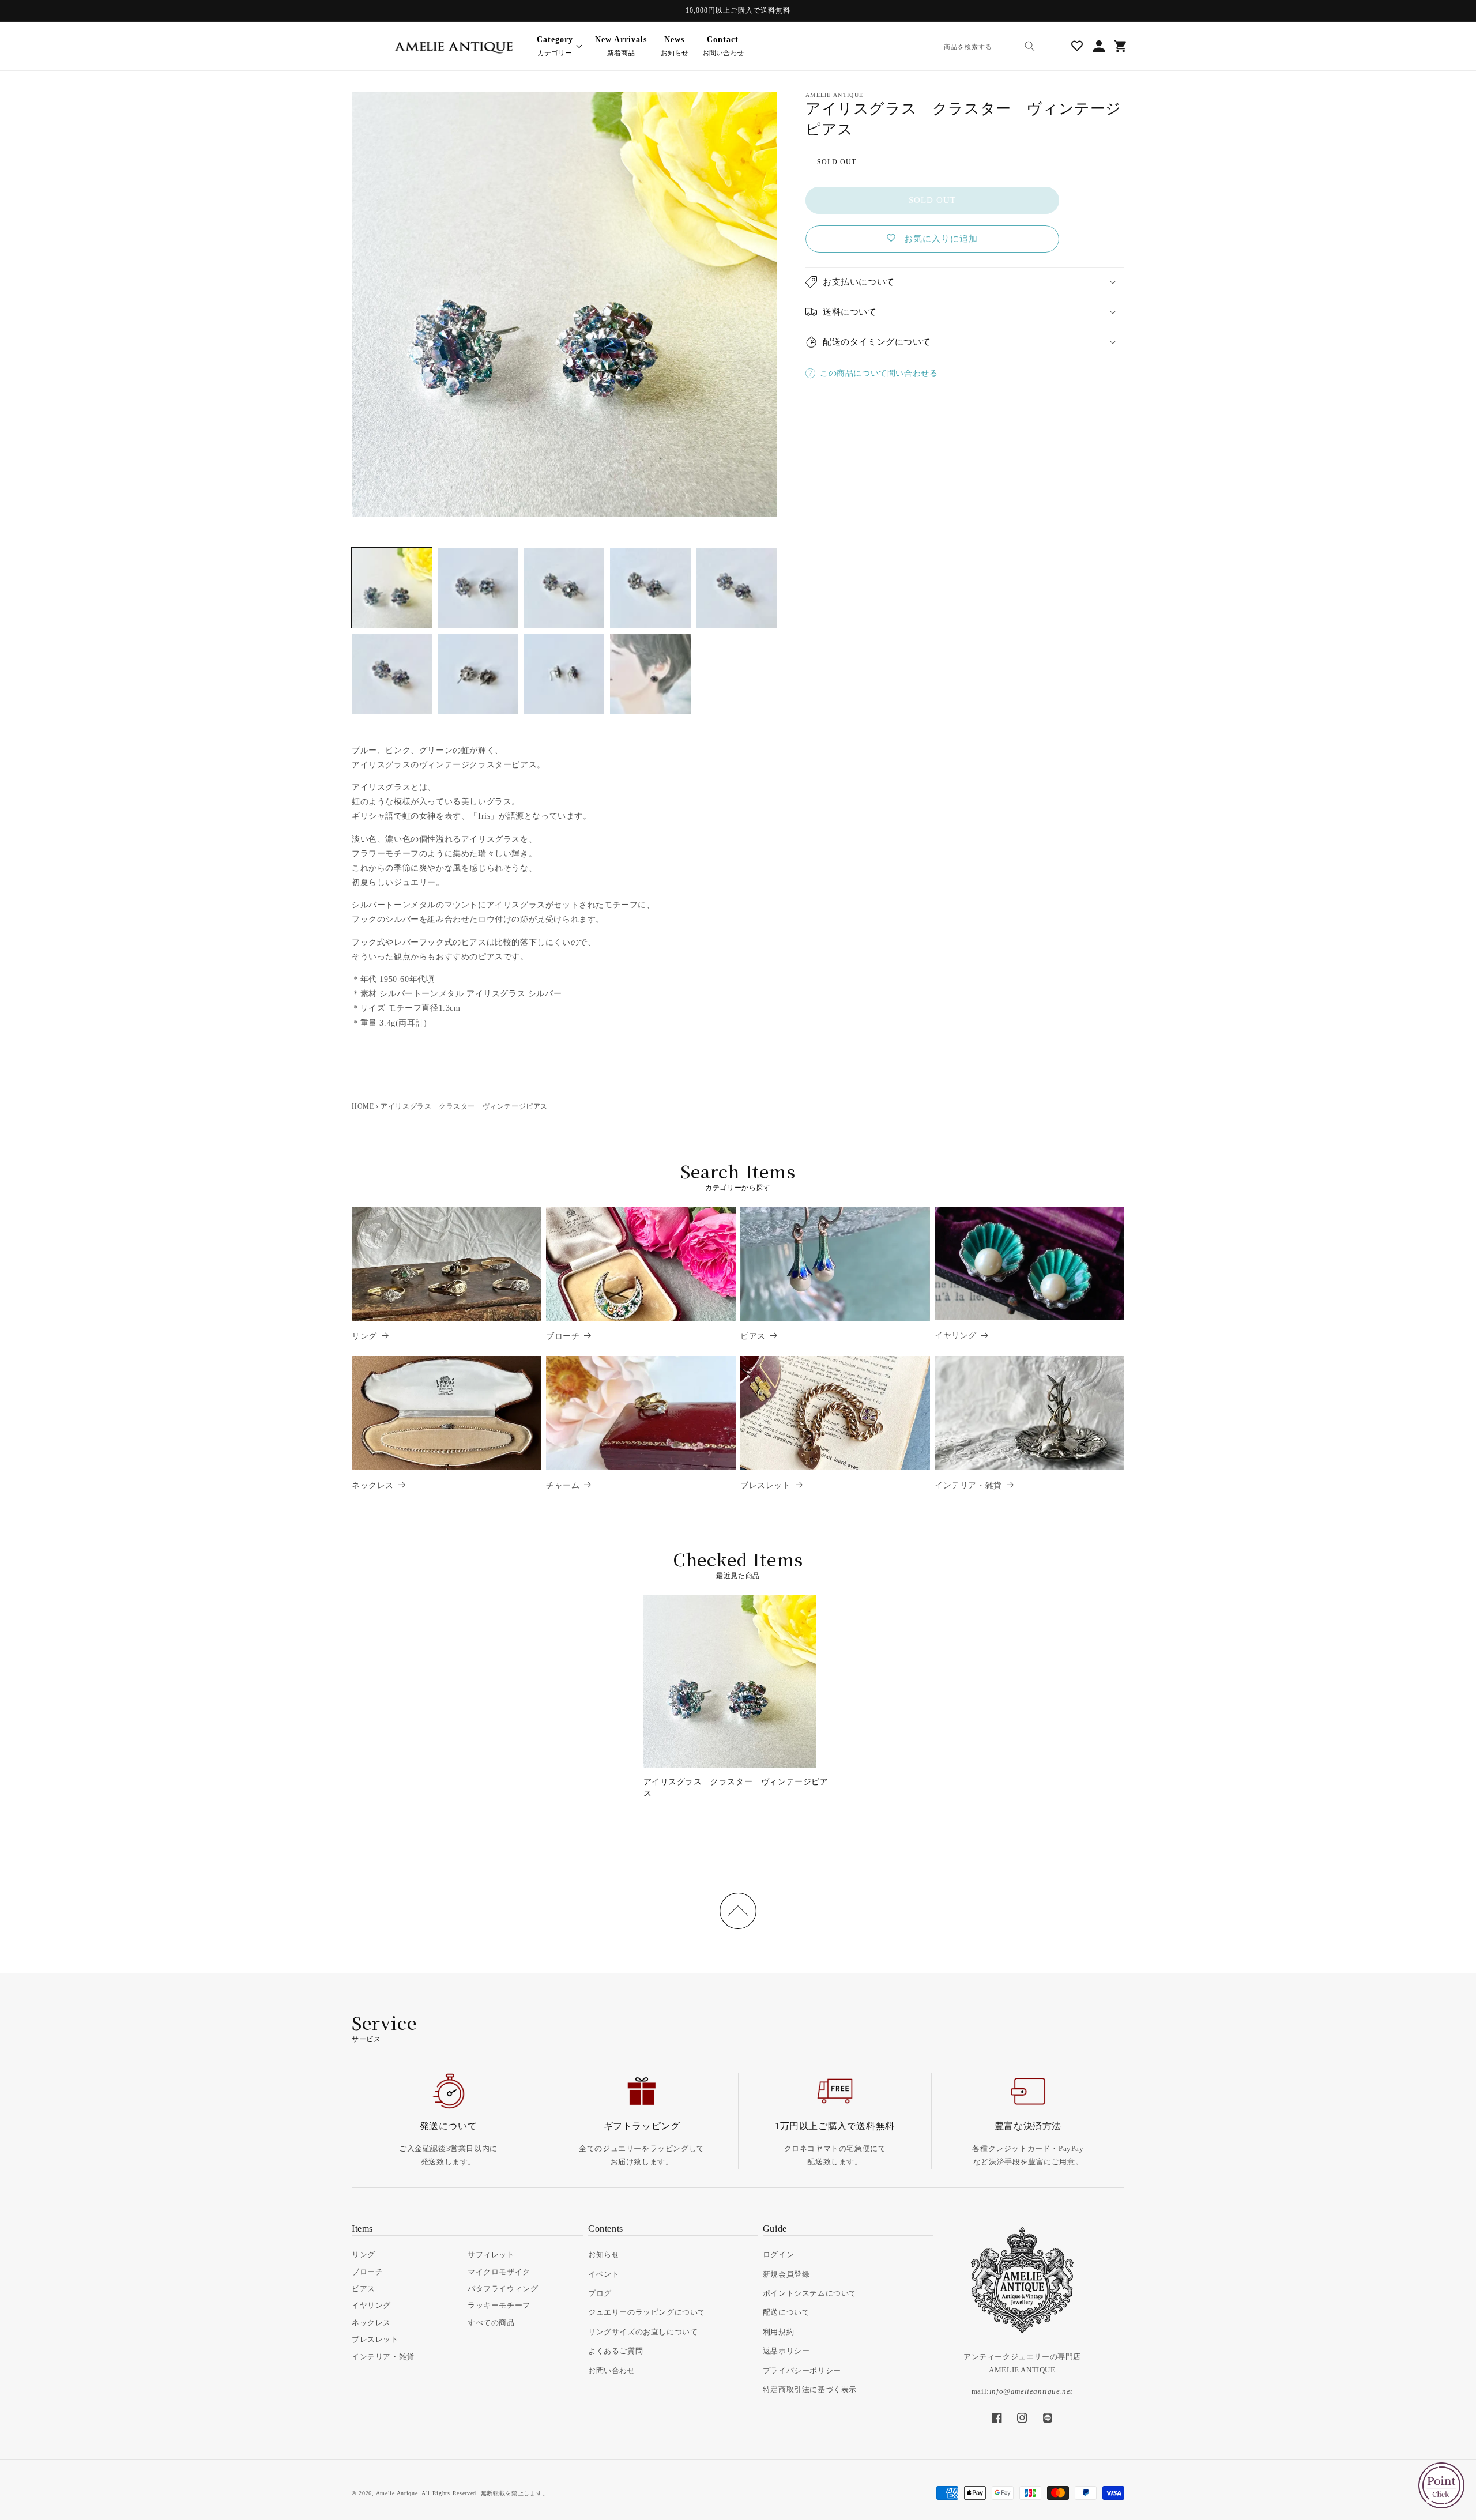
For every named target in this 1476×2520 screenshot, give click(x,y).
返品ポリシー (786, 2351)
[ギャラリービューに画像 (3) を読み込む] (564, 588)
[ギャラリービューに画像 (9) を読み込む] (650, 674)
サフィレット (491, 2255)
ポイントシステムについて (810, 2293)
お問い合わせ (723, 46)
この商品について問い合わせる (879, 373)
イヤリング (956, 1336)
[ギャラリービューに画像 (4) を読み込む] (650, 588)
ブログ (600, 2293)
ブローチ (563, 1336)
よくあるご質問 (615, 2351)
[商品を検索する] (1030, 46)
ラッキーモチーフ (499, 2305)
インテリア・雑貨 (968, 1485)
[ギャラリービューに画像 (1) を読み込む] (392, 588)
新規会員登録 (786, 2274)
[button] (361, 46)
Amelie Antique (397, 2493)
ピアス (753, 1336)
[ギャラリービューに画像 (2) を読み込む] (478, 588)
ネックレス (373, 1485)
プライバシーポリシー (802, 2370)
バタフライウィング (503, 2289)
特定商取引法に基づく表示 (810, 2389)
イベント (604, 2274)
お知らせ (675, 46)
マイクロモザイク (499, 2272)
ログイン (778, 2255)
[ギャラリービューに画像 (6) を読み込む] (392, 674)
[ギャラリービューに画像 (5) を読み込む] (737, 588)
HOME (363, 1106)
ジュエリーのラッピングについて (647, 2312)
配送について (786, 2312)
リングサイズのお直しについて (643, 2332)
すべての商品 (491, 2323)
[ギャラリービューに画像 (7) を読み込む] (478, 674)
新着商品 (621, 46)
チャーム (563, 1485)
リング (364, 1336)
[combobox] (988, 46)
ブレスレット (766, 1485)
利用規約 (778, 2332)
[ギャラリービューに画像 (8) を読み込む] (564, 674)
